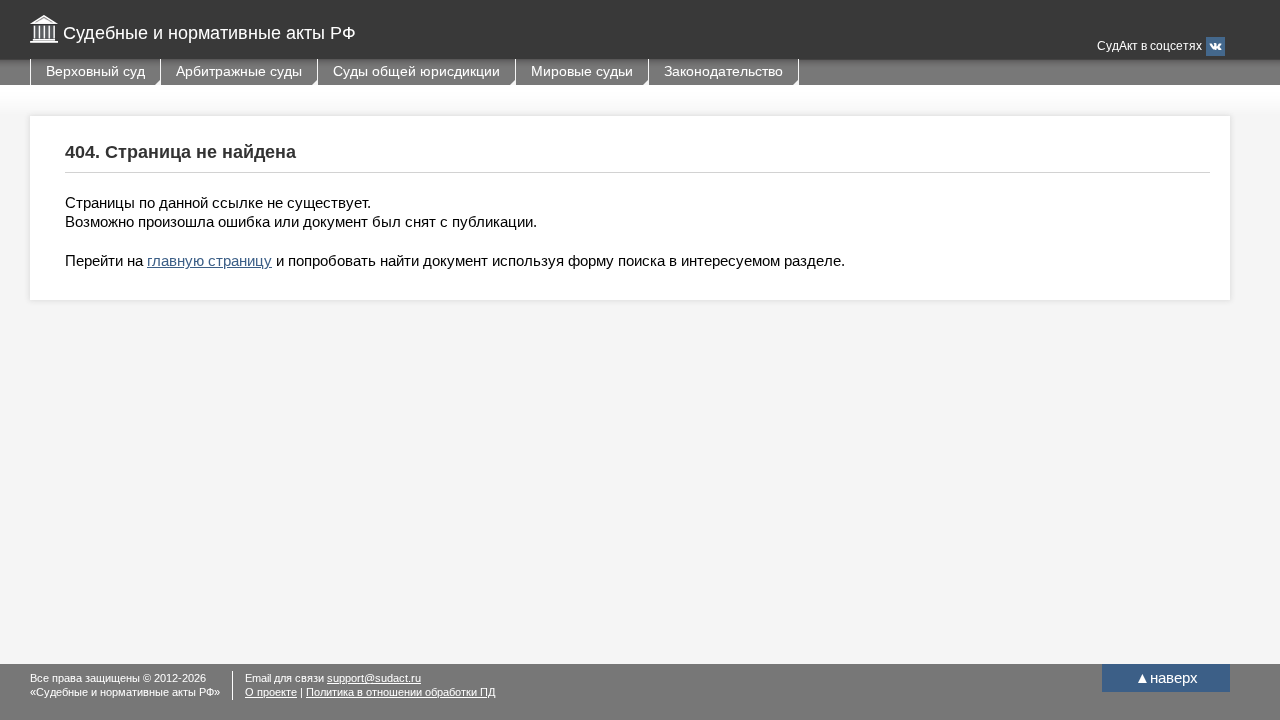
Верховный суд (95, 71)
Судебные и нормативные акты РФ (209, 33)
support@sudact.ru (374, 678)
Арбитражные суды (239, 71)
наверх (1166, 677)
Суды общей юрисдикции (416, 71)
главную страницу (209, 260)
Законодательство (723, 71)
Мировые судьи (582, 71)
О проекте (271, 692)
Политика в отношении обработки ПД (400, 692)
